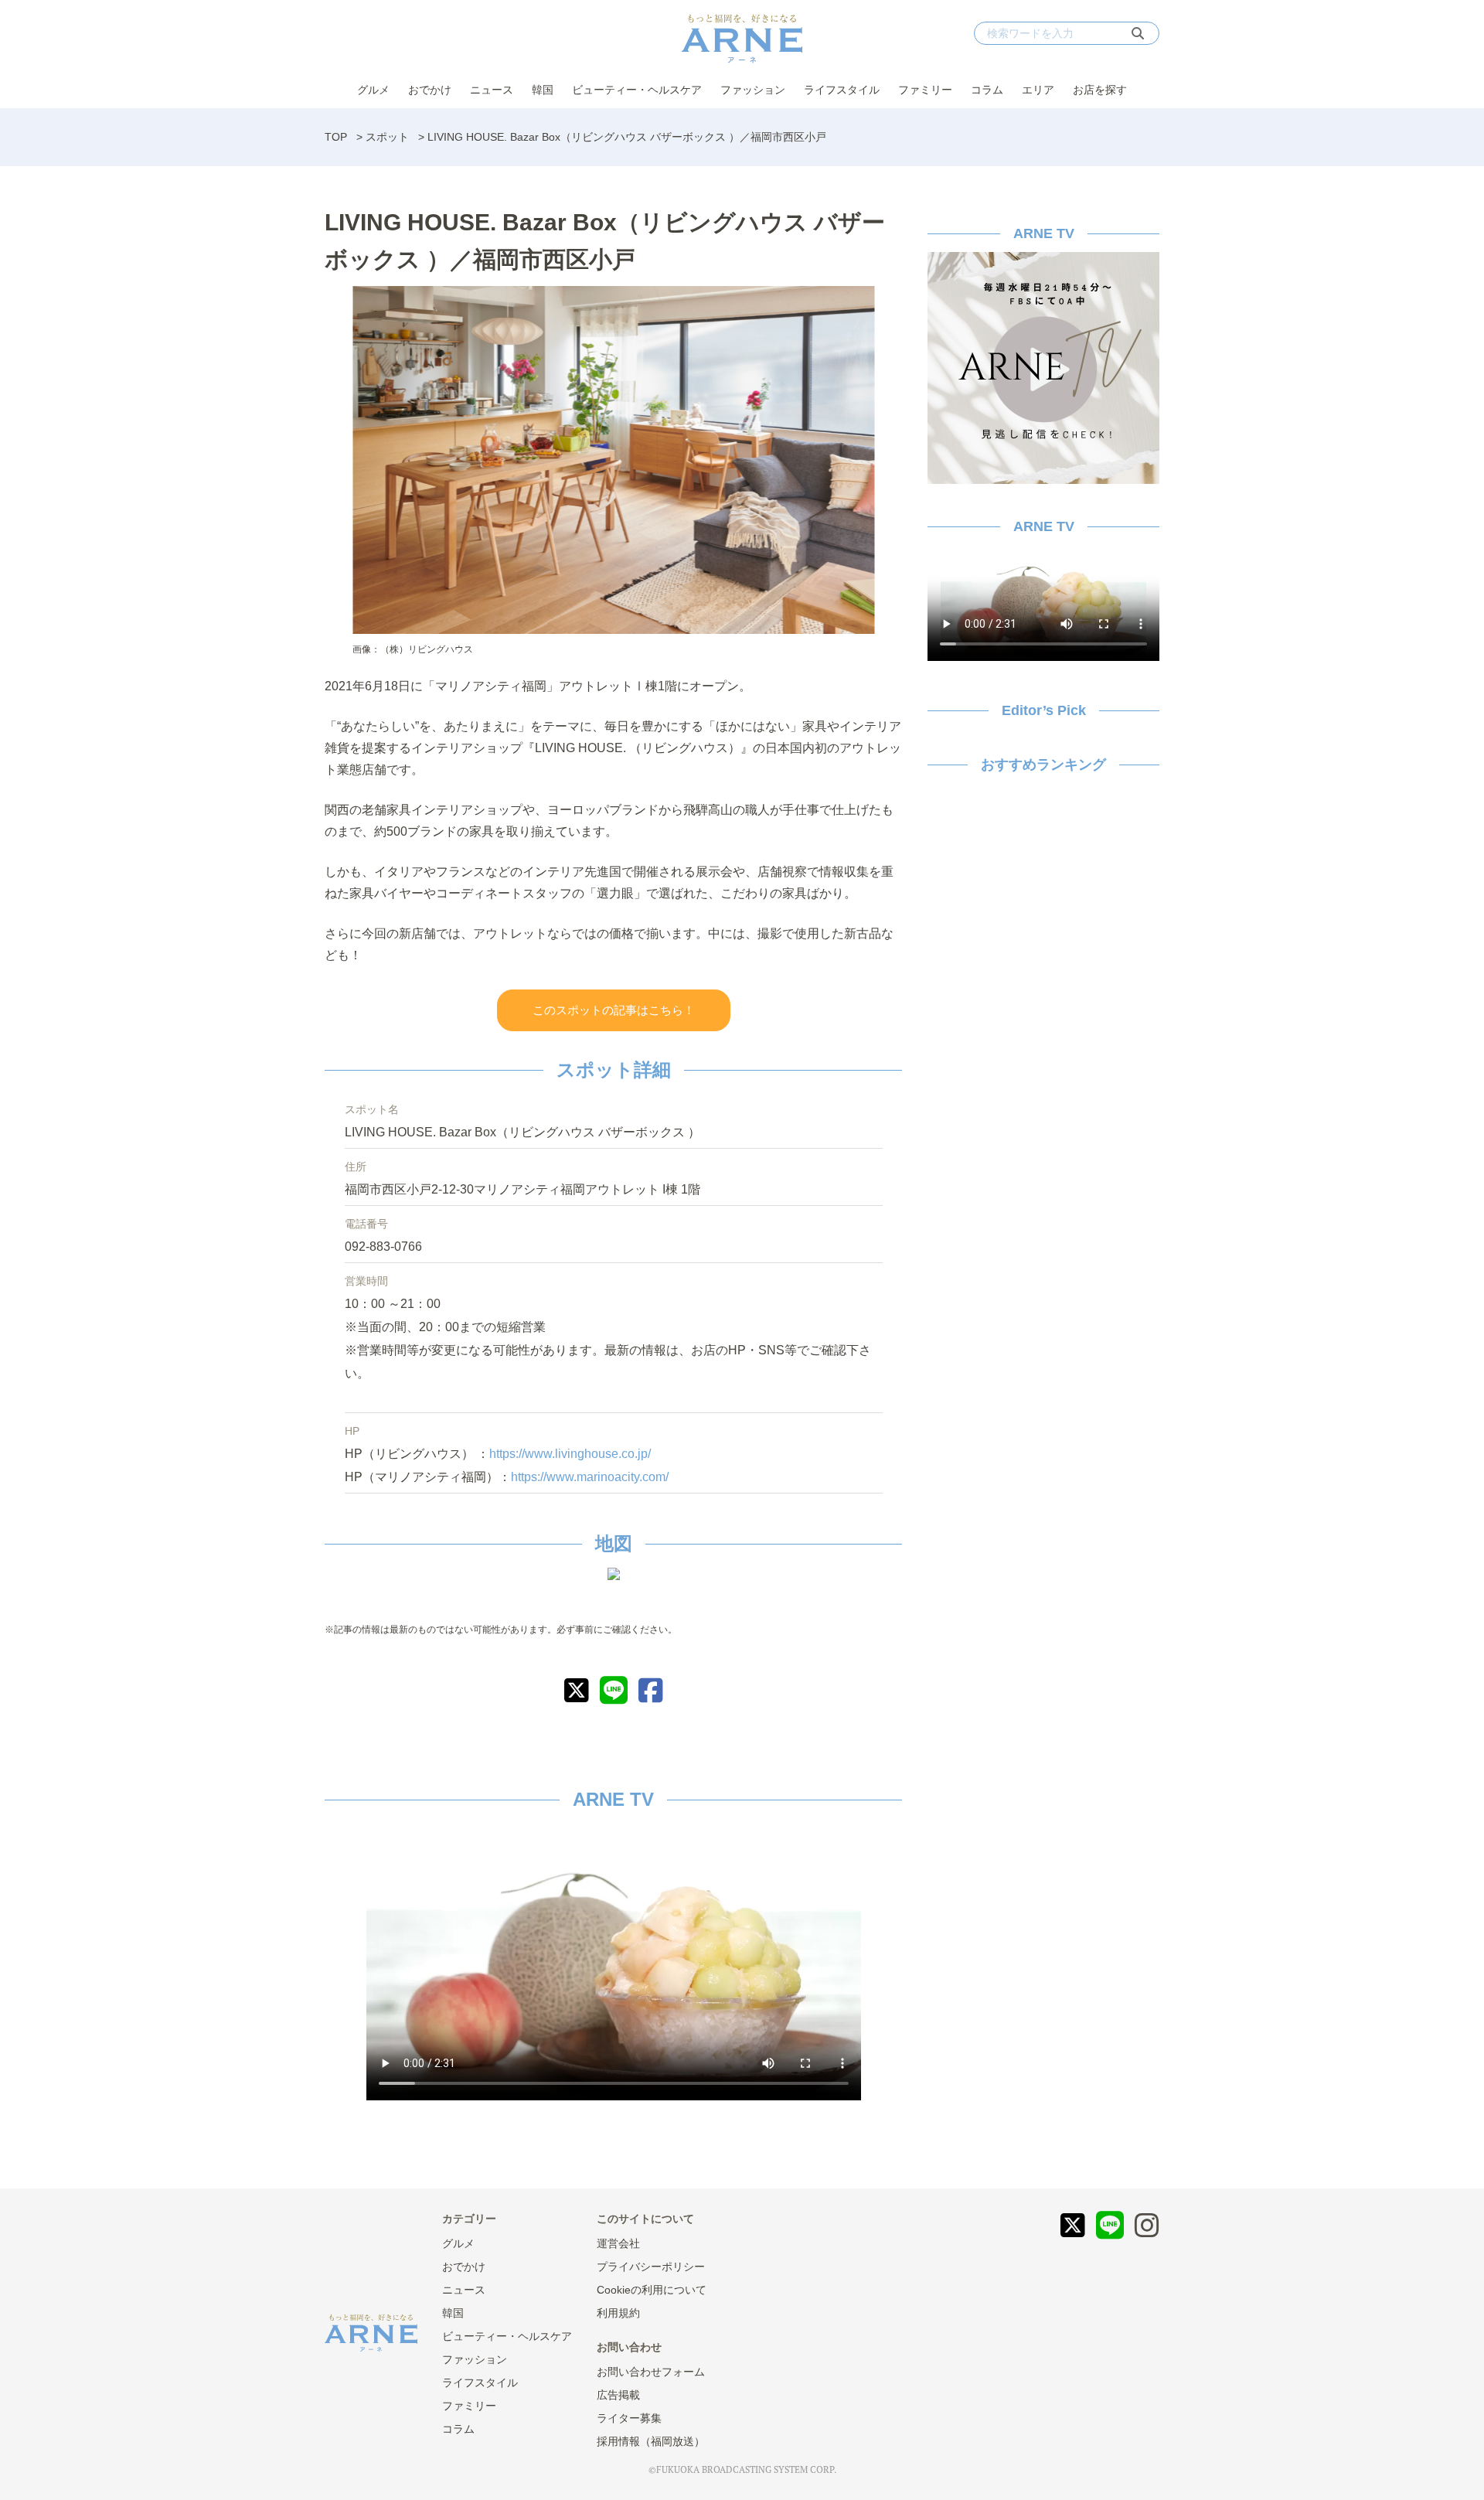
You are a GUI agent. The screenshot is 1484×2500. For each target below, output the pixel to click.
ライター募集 (629, 2418)
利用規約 (618, 2313)
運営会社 (618, 2243)
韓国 (543, 90)
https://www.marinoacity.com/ (590, 1477)
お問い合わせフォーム (651, 2372)
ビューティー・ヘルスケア (637, 90)
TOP (336, 137)
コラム (987, 90)
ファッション (753, 90)
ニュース (492, 90)
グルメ (373, 90)
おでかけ (430, 90)
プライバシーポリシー (651, 2267)
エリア (1038, 90)
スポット (387, 137)
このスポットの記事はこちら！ (614, 1010)
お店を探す (1100, 90)
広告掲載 (618, 2395)
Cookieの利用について (652, 2290)
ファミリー (925, 90)
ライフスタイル (842, 90)
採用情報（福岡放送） (651, 2441)
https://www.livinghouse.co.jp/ (570, 1454)
